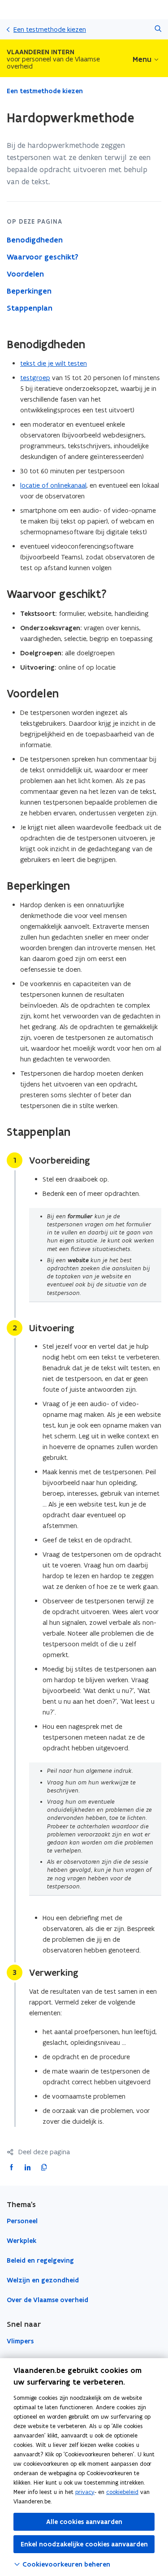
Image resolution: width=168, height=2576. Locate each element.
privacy (85, 2492)
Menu (142, 59)
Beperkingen (29, 291)
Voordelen (25, 274)
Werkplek (22, 2241)
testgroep (35, 378)
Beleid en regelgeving (40, 2260)
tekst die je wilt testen (54, 363)
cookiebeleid (122, 2492)
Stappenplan (30, 308)
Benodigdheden (35, 240)
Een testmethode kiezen (50, 29)
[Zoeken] (158, 29)
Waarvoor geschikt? (43, 257)
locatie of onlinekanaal (53, 485)
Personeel (22, 2221)
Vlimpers (20, 2341)
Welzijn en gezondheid (43, 2280)
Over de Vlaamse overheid (47, 2300)
